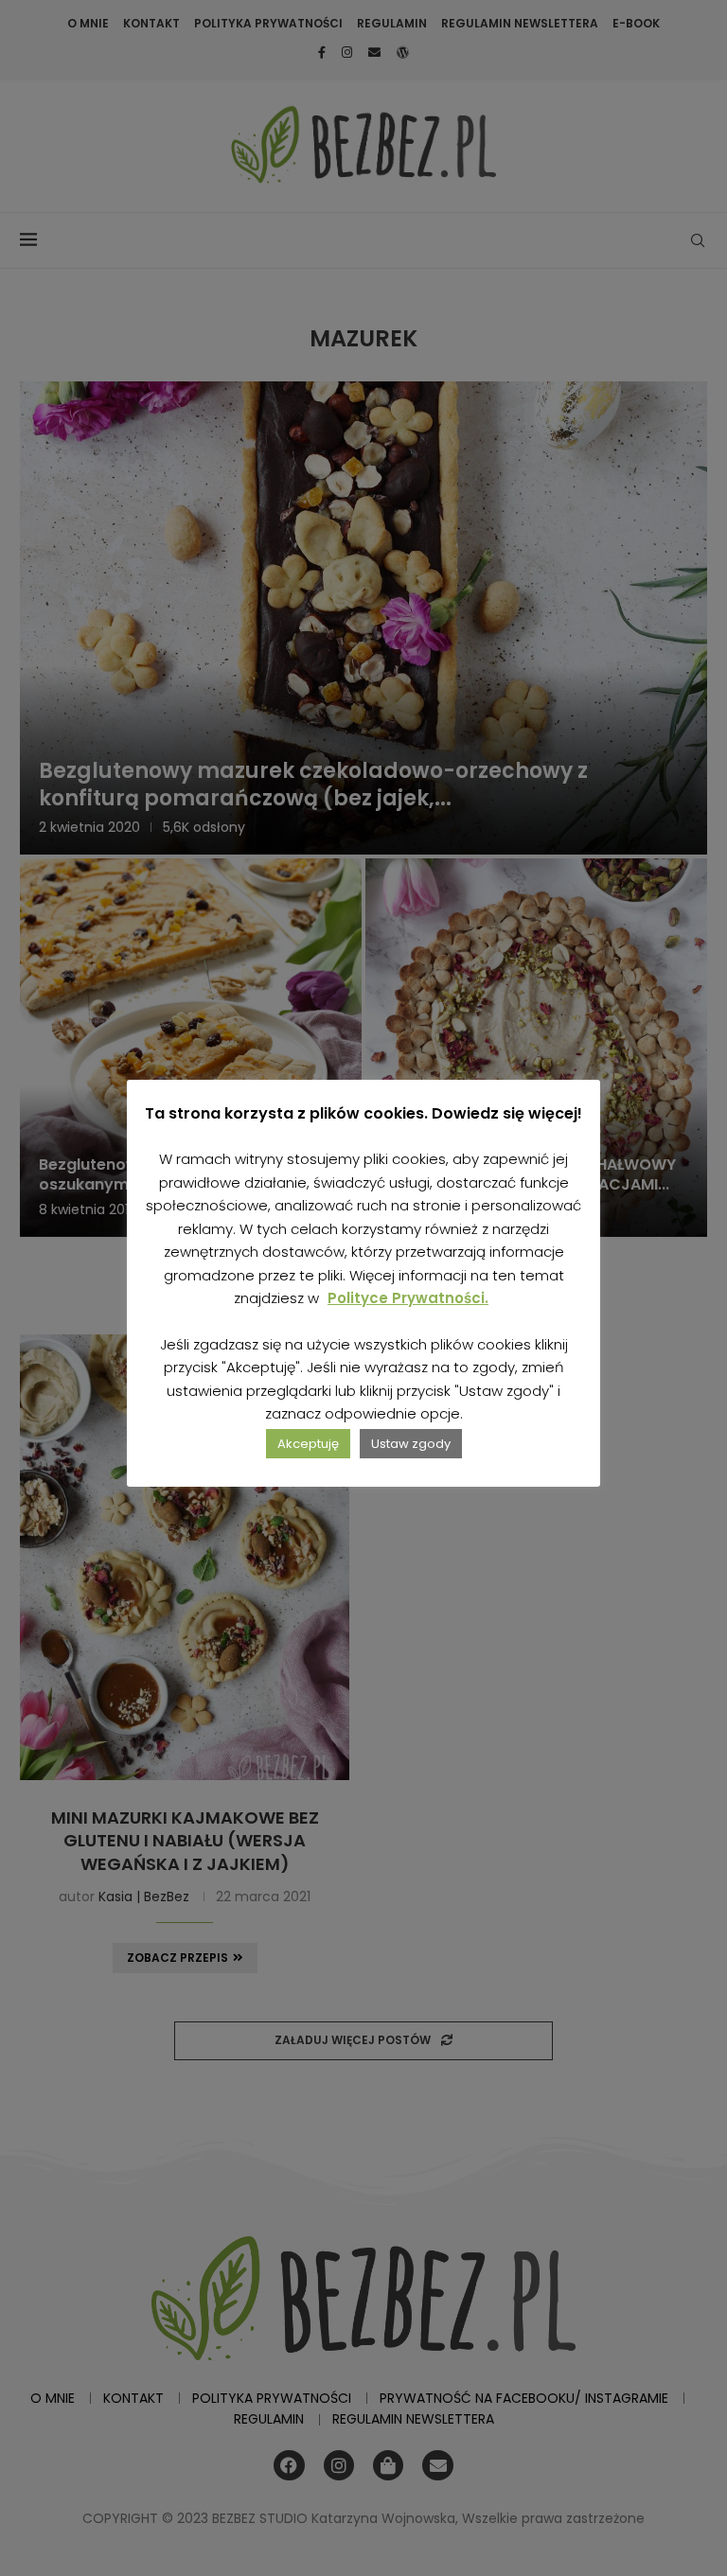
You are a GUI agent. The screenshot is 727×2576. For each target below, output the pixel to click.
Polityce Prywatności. (408, 1298)
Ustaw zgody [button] (411, 1444)
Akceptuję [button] (308, 1444)
